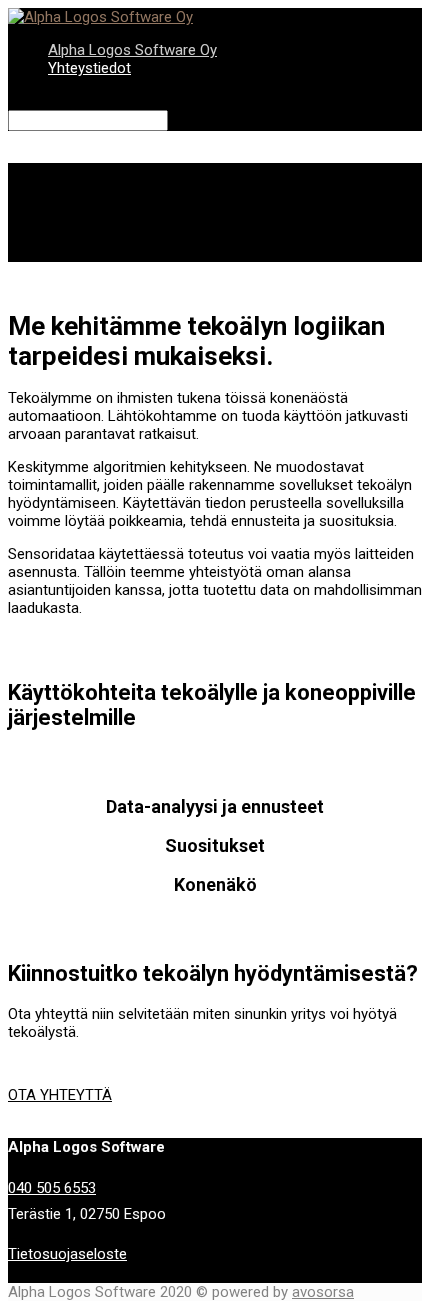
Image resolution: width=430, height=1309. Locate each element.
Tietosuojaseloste (67, 1254)
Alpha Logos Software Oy (132, 50)
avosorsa (323, 1292)
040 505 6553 (52, 1188)
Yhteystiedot (89, 68)
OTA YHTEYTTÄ (60, 1095)
